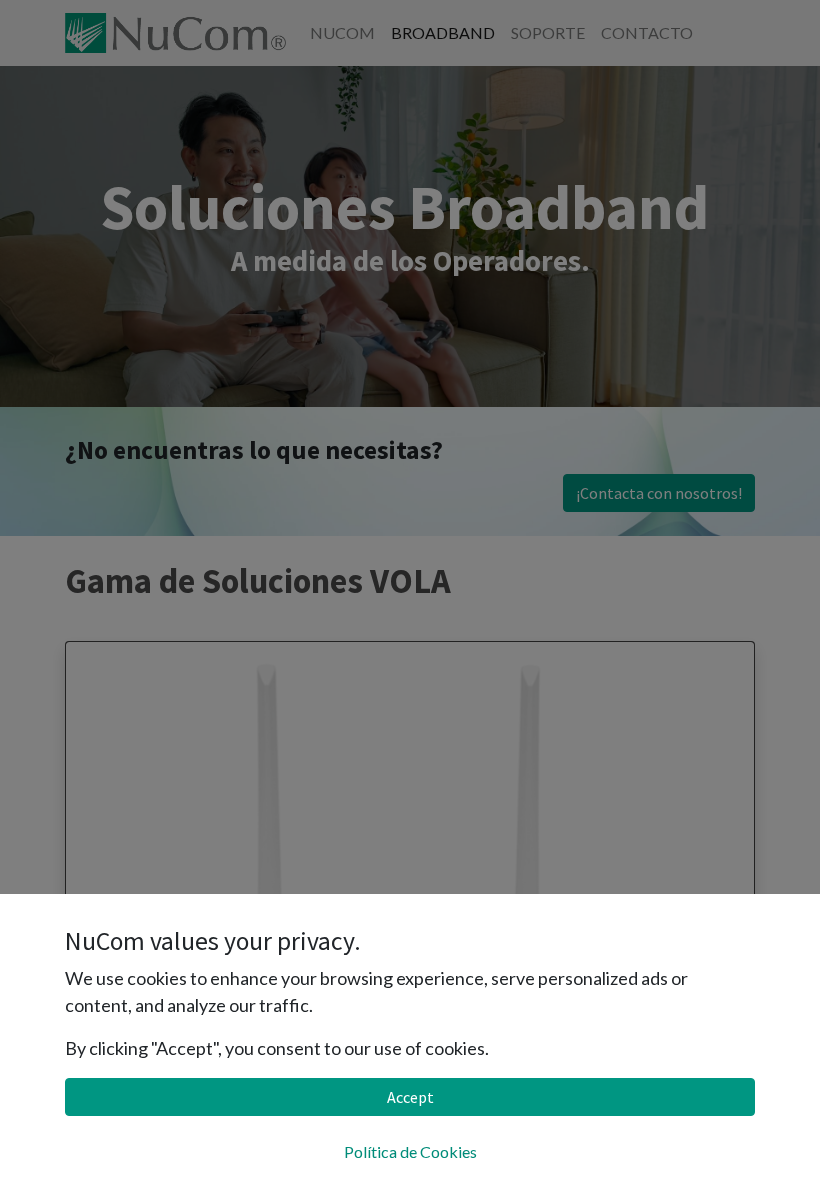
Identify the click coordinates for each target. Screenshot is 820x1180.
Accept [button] (410, 1097)
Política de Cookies (410, 1151)
